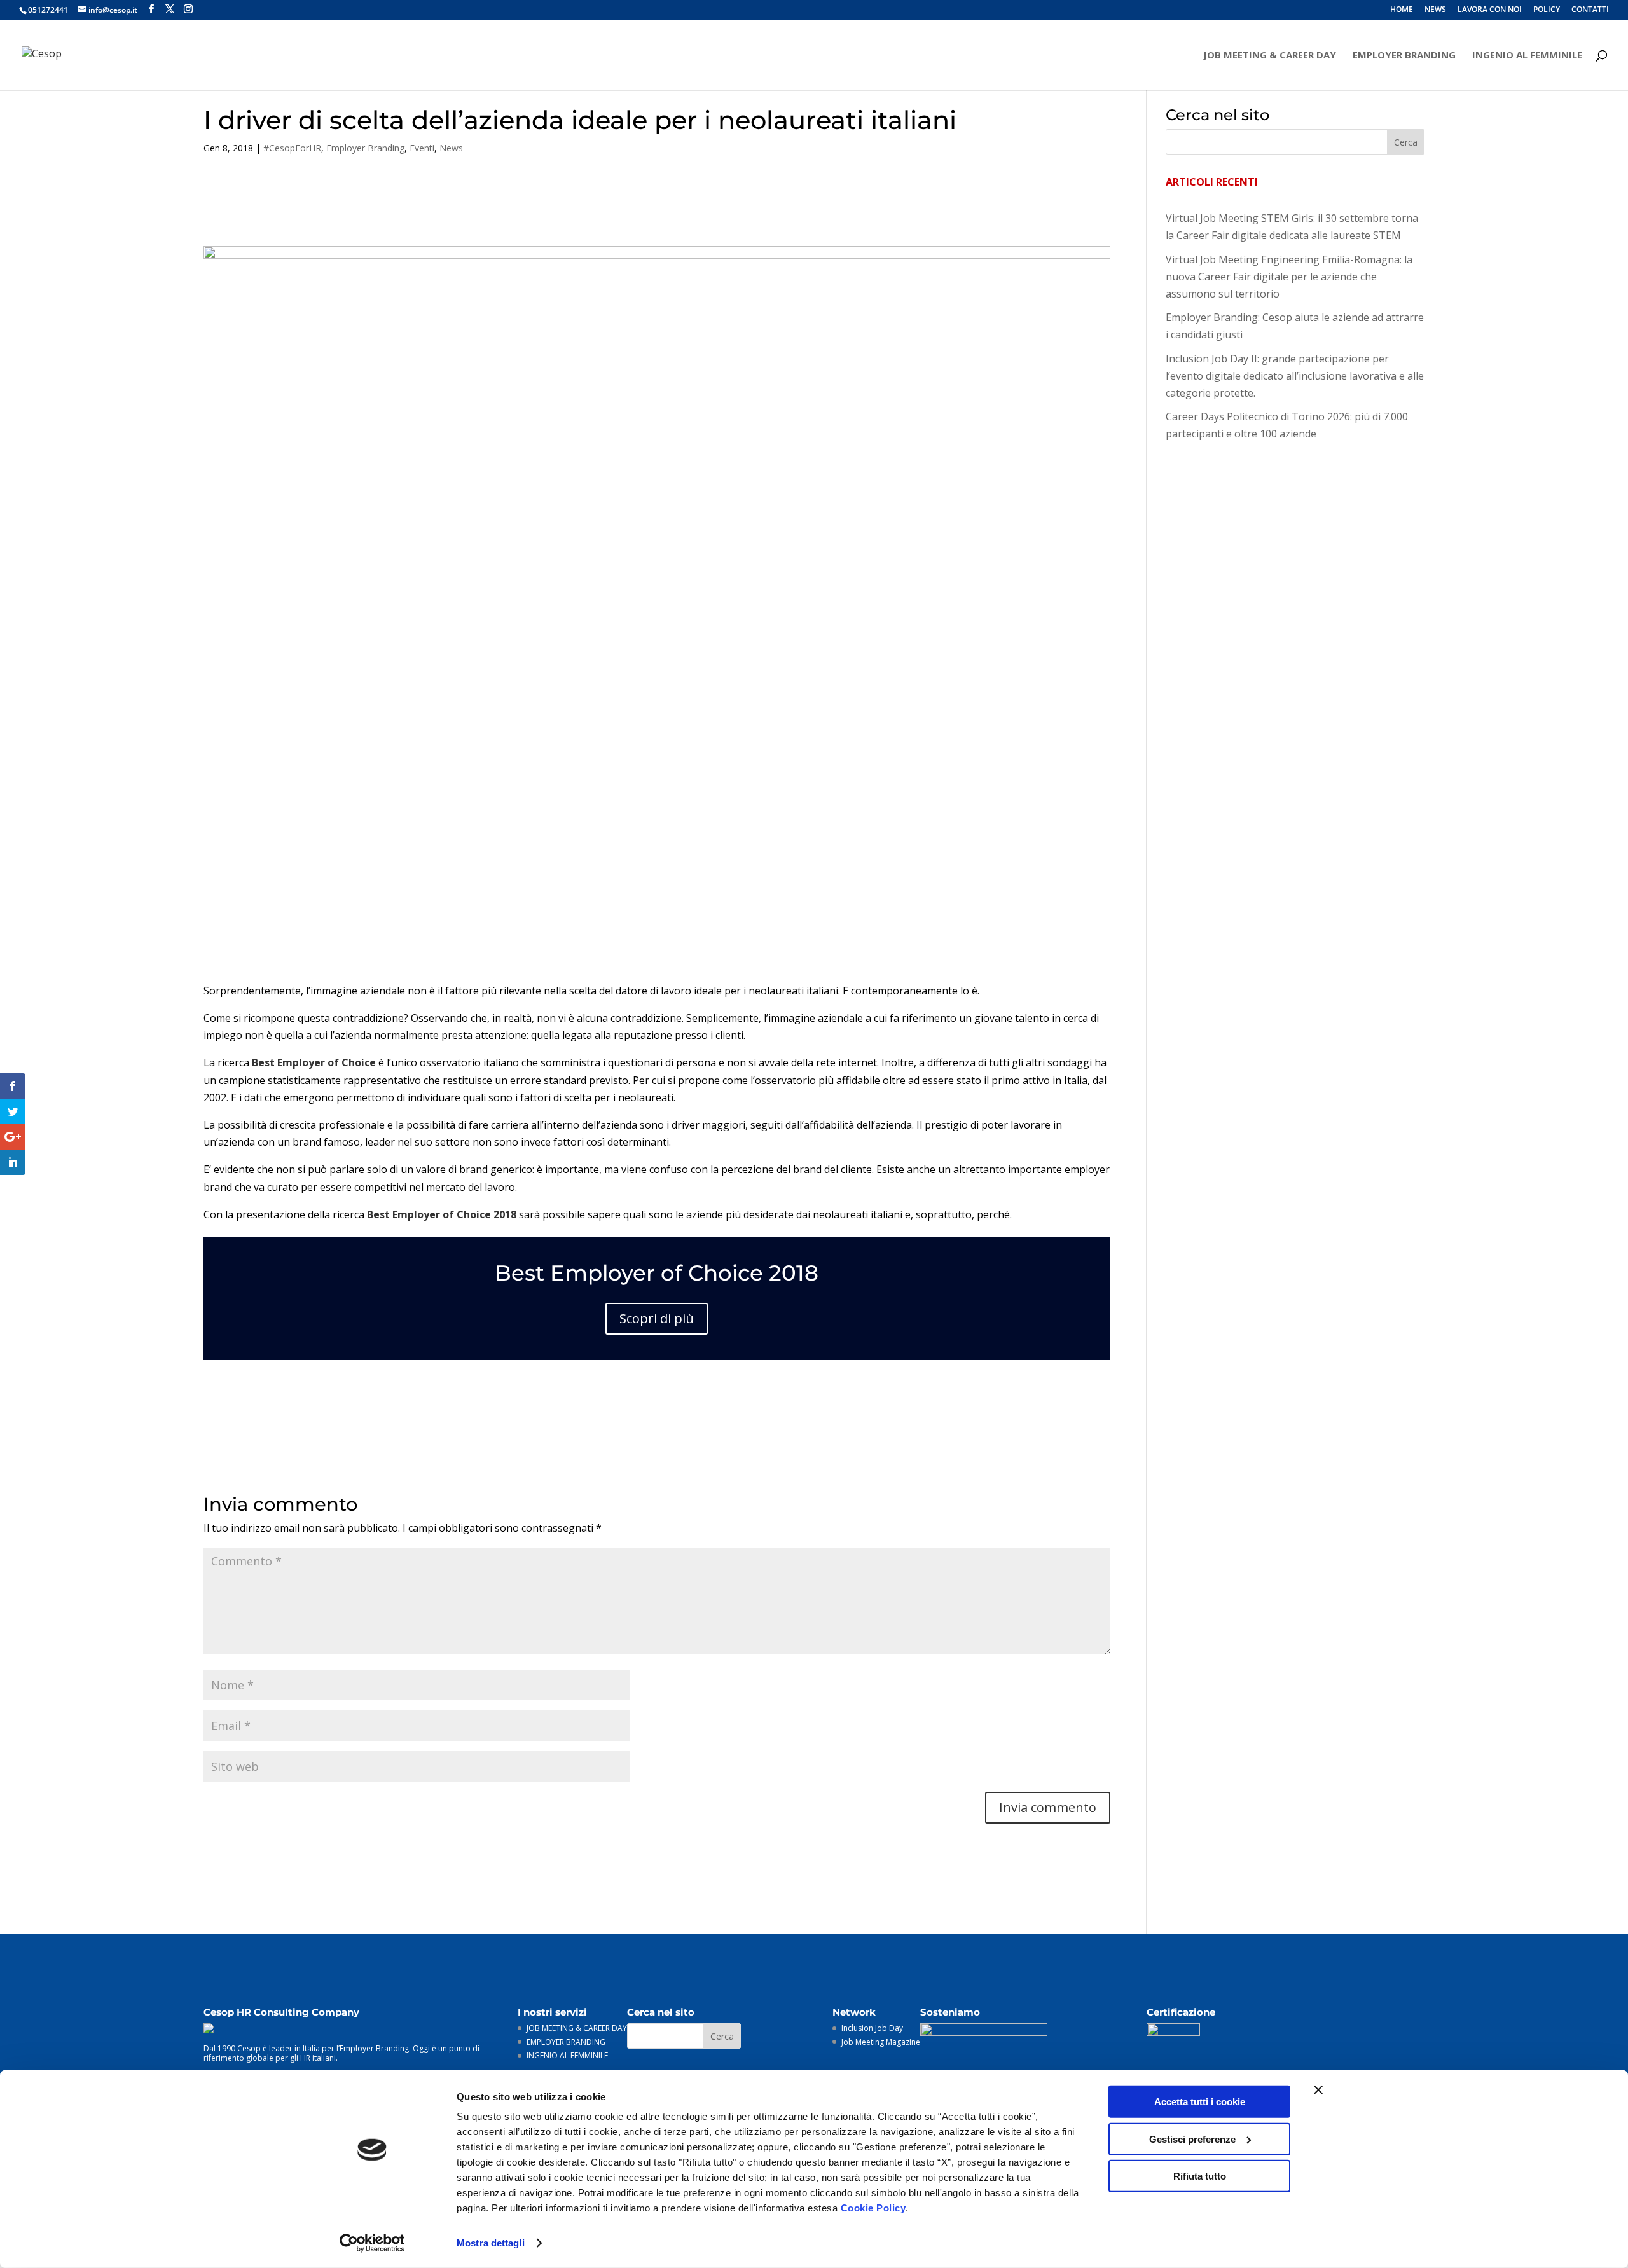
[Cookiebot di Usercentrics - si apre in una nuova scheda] (372, 2243)
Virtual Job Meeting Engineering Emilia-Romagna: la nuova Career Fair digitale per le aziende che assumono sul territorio (1289, 277)
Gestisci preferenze (1192, 2139)
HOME (1402, 10)
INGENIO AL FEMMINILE (1527, 56)
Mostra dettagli (491, 2243)
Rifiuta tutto (1200, 2176)
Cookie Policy (873, 2208)
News (451, 148)
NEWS (1435, 10)
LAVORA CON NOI (1490, 10)
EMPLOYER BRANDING (1404, 56)
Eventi (422, 148)
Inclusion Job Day (872, 2028)
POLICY (1547, 10)
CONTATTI (1590, 10)
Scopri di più (657, 1318)
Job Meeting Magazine (881, 2042)
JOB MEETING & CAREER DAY (1270, 56)
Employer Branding (365, 148)
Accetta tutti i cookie (1200, 2102)
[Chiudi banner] (1318, 2090)
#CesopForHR (292, 148)
